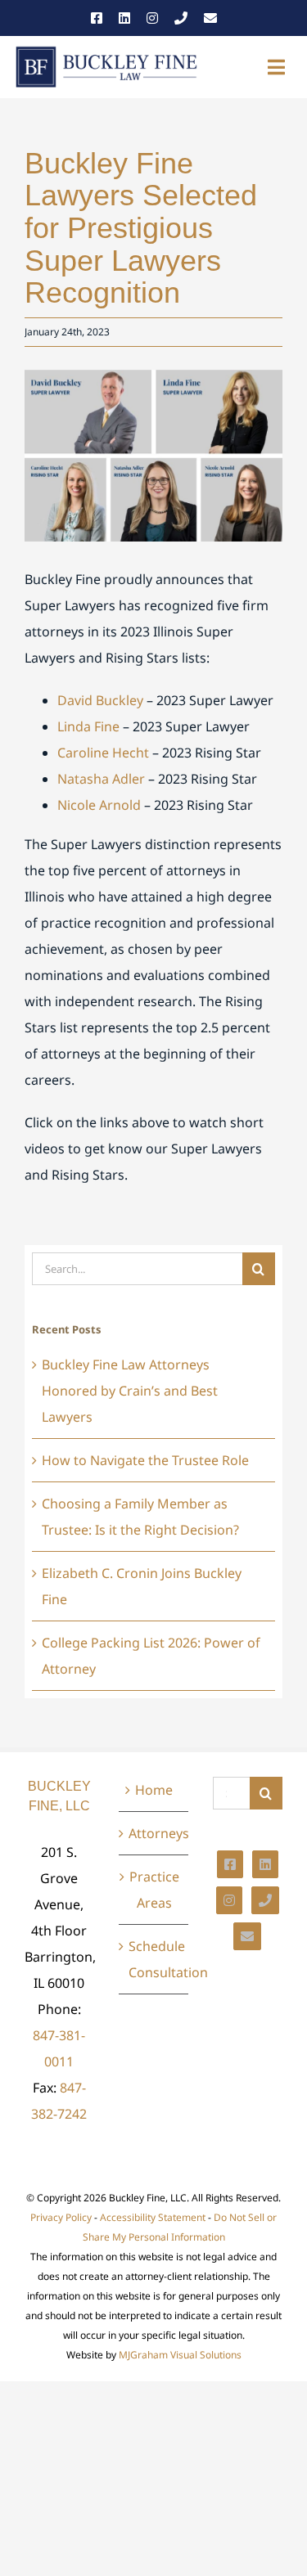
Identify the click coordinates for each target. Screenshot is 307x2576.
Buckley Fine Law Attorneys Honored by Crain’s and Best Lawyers (130, 1391)
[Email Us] (210, 18)
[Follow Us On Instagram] (229, 1900)
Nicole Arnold (99, 805)
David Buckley (100, 700)
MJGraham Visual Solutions (180, 2355)
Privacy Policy (61, 2217)
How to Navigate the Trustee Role (145, 1460)
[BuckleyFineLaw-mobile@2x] (107, 51)
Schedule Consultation (154, 1959)
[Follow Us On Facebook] (230, 1864)
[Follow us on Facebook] (97, 18)
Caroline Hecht (103, 753)
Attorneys (154, 1833)
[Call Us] (181, 18)
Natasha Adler (101, 779)
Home (154, 1790)
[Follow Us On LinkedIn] (265, 1864)
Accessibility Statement (153, 2217)
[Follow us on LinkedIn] (124, 18)
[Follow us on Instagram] (152, 18)
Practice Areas (154, 1890)
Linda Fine (88, 726)
